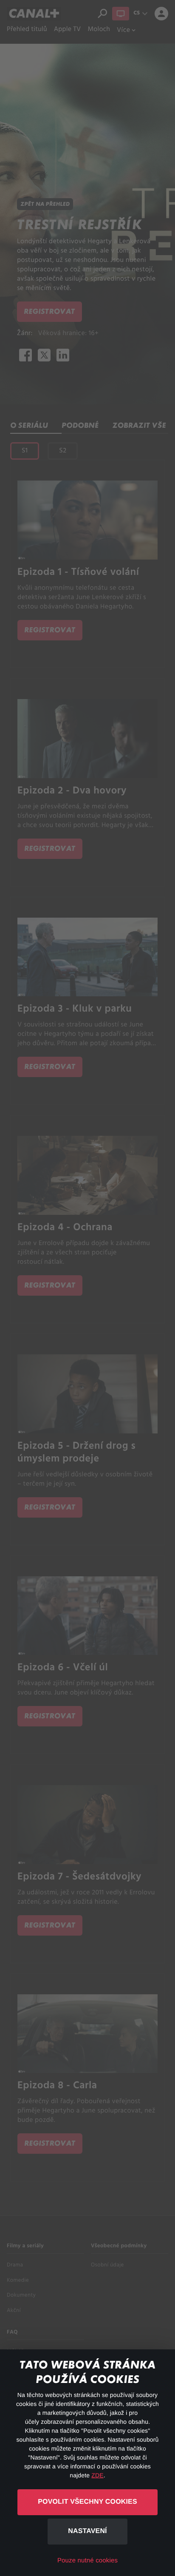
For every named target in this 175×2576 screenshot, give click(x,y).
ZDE (97, 2475)
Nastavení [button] (87, 2531)
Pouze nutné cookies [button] (87, 2560)
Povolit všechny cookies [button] (87, 2502)
